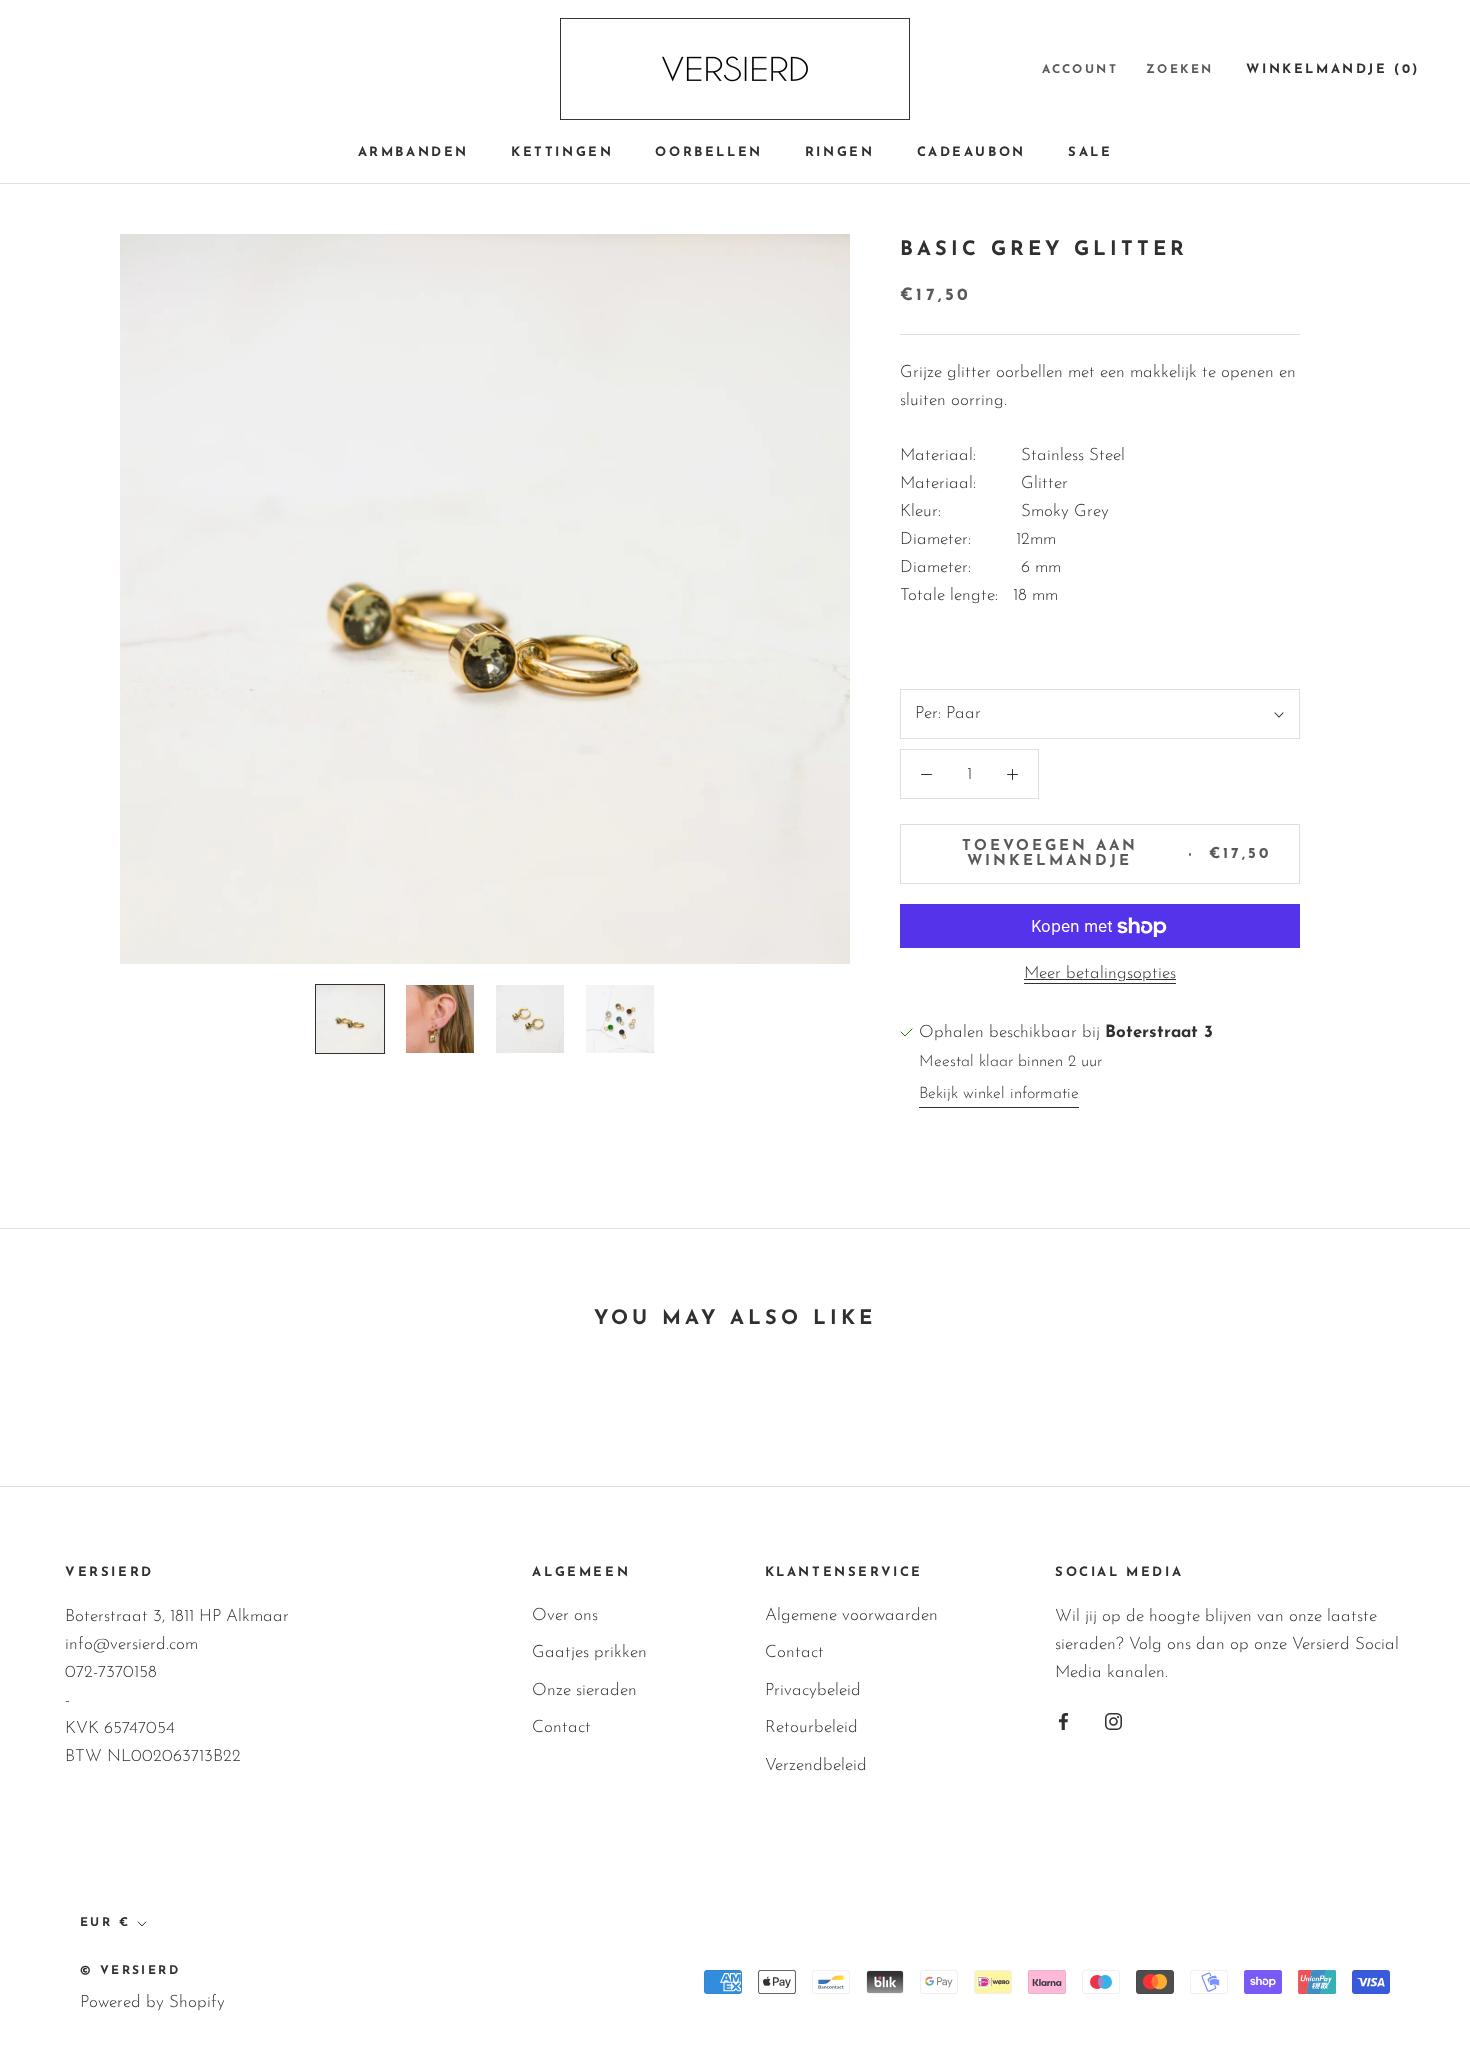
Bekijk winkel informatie (999, 1094)
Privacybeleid (813, 1690)
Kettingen (562, 152)
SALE (1090, 152)
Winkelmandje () (1333, 69)
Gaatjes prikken (589, 1652)
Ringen (840, 152)
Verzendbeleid (816, 1765)
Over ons (565, 1615)
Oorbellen (708, 152)
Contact (561, 1727)
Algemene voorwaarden (851, 1615)
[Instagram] (1113, 1721)
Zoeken (1179, 70)
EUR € (105, 1923)
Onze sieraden (584, 1690)
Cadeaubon (971, 152)
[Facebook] (1063, 1721)
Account (1080, 70)
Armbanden (413, 152)
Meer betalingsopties (1100, 974)
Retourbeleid (811, 1727)
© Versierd (130, 1971)
